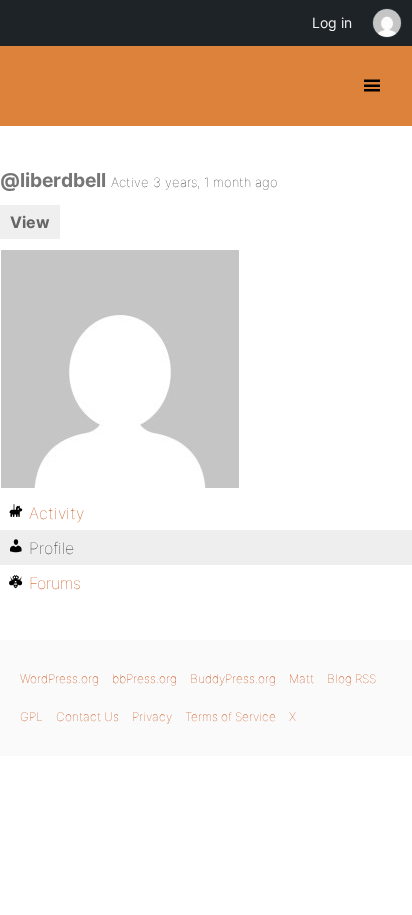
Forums (55, 583)
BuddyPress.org (32, 86)
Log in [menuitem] (332, 22)
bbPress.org (144, 678)
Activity (56, 513)
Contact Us (87, 716)
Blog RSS (351, 678)
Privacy (152, 716)
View (30, 222)
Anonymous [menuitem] (386, 23)
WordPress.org (59, 678)
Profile (51, 548)
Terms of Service (230, 716)
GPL (31, 716)
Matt (301, 678)
